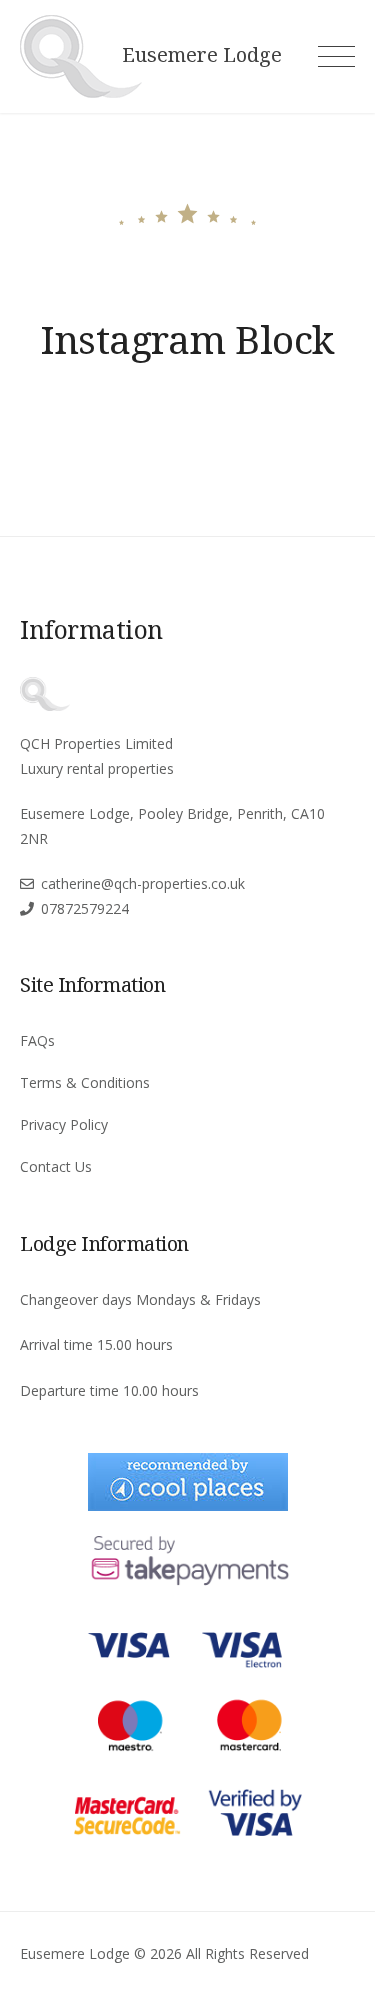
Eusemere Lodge (202, 55)
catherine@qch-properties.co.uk (143, 883)
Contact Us (56, 1166)
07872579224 (85, 908)
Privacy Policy (64, 1124)
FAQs (37, 1040)
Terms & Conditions (85, 1082)
